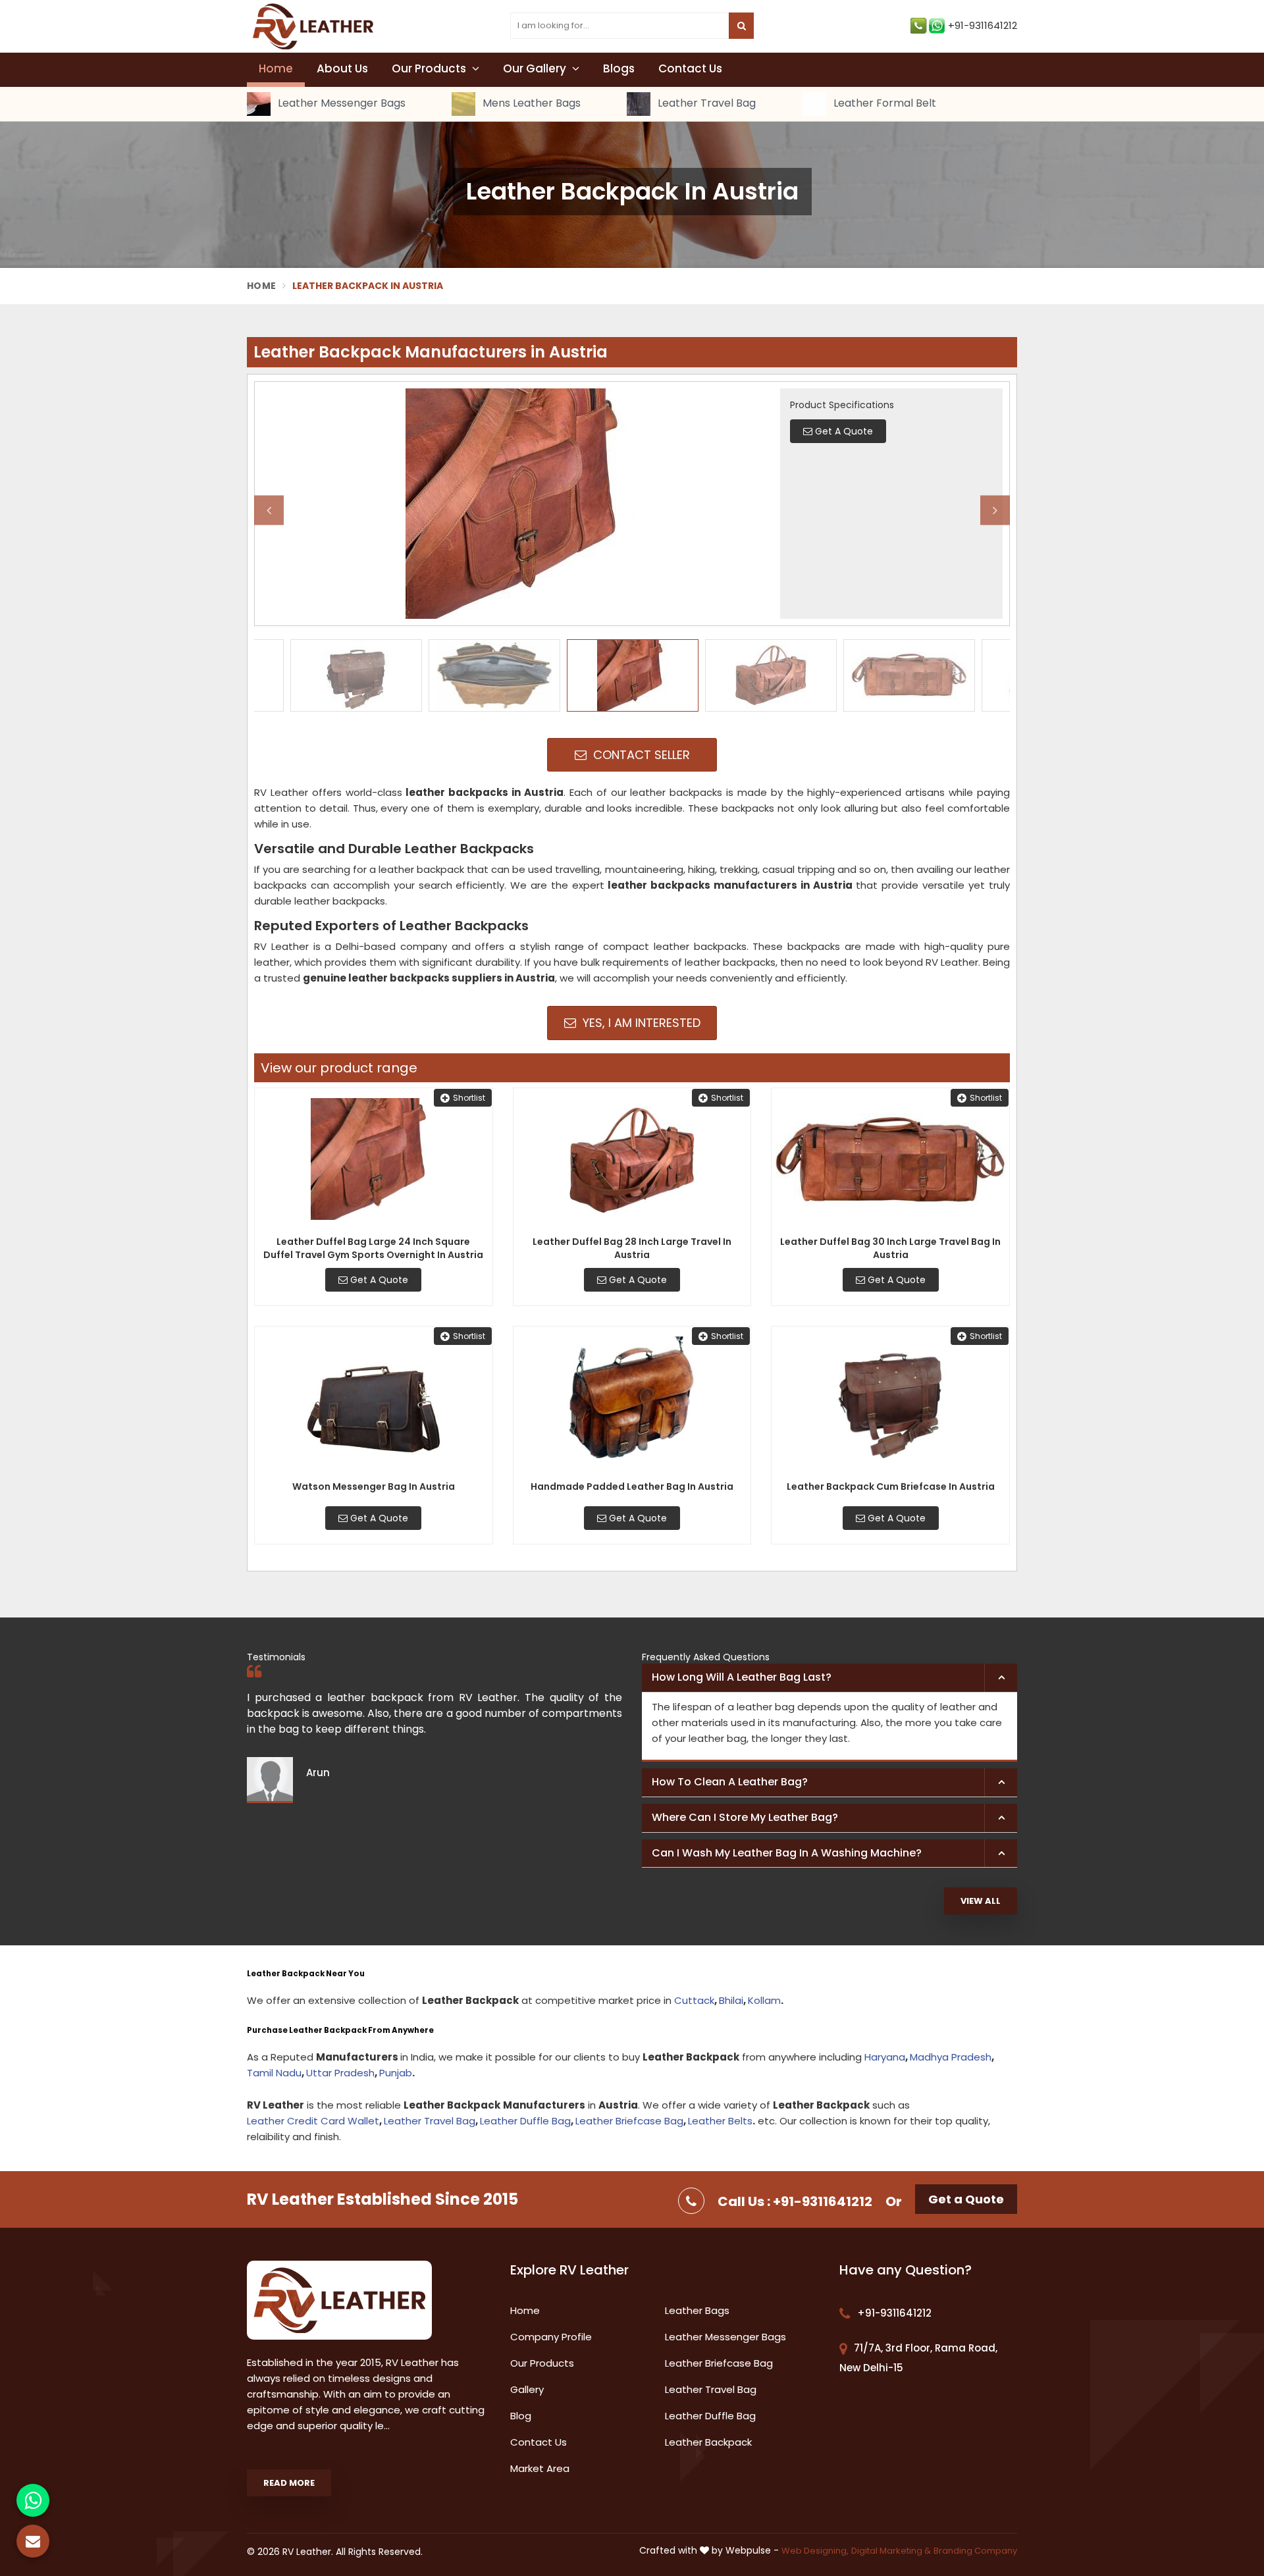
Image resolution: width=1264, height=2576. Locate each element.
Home (276, 68)
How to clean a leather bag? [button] (730, 1782)
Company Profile (551, 2337)
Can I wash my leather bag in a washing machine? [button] (787, 1853)
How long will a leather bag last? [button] (742, 1677)
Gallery (527, 2389)
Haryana (885, 2057)
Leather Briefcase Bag (629, 2121)
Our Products (430, 68)
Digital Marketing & (891, 2551)
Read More (289, 2483)
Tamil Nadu (274, 2073)
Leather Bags (697, 2310)
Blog (521, 2416)
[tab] (829, 1678)
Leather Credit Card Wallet (313, 2121)
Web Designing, (815, 2551)
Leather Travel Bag (705, 104)
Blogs (619, 68)
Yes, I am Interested (640, 1023)
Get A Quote (378, 1280)
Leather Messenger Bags (340, 104)
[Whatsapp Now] (33, 2500)
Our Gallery (536, 68)
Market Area (540, 2468)
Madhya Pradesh (951, 2057)
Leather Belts (720, 2121)
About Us (342, 68)
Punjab (396, 2073)
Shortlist (469, 1098)
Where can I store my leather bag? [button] (745, 1817)
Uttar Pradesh (340, 2073)
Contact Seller (640, 755)
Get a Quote (966, 2199)
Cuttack (694, 2000)
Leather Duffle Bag (525, 2121)
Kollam (764, 2000)
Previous (269, 510)
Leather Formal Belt (883, 104)
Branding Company (975, 2551)
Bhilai (731, 2000)
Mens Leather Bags (530, 104)
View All (981, 1901)
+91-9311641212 (983, 25)
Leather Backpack (708, 2442)
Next (995, 510)
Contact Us (690, 68)
